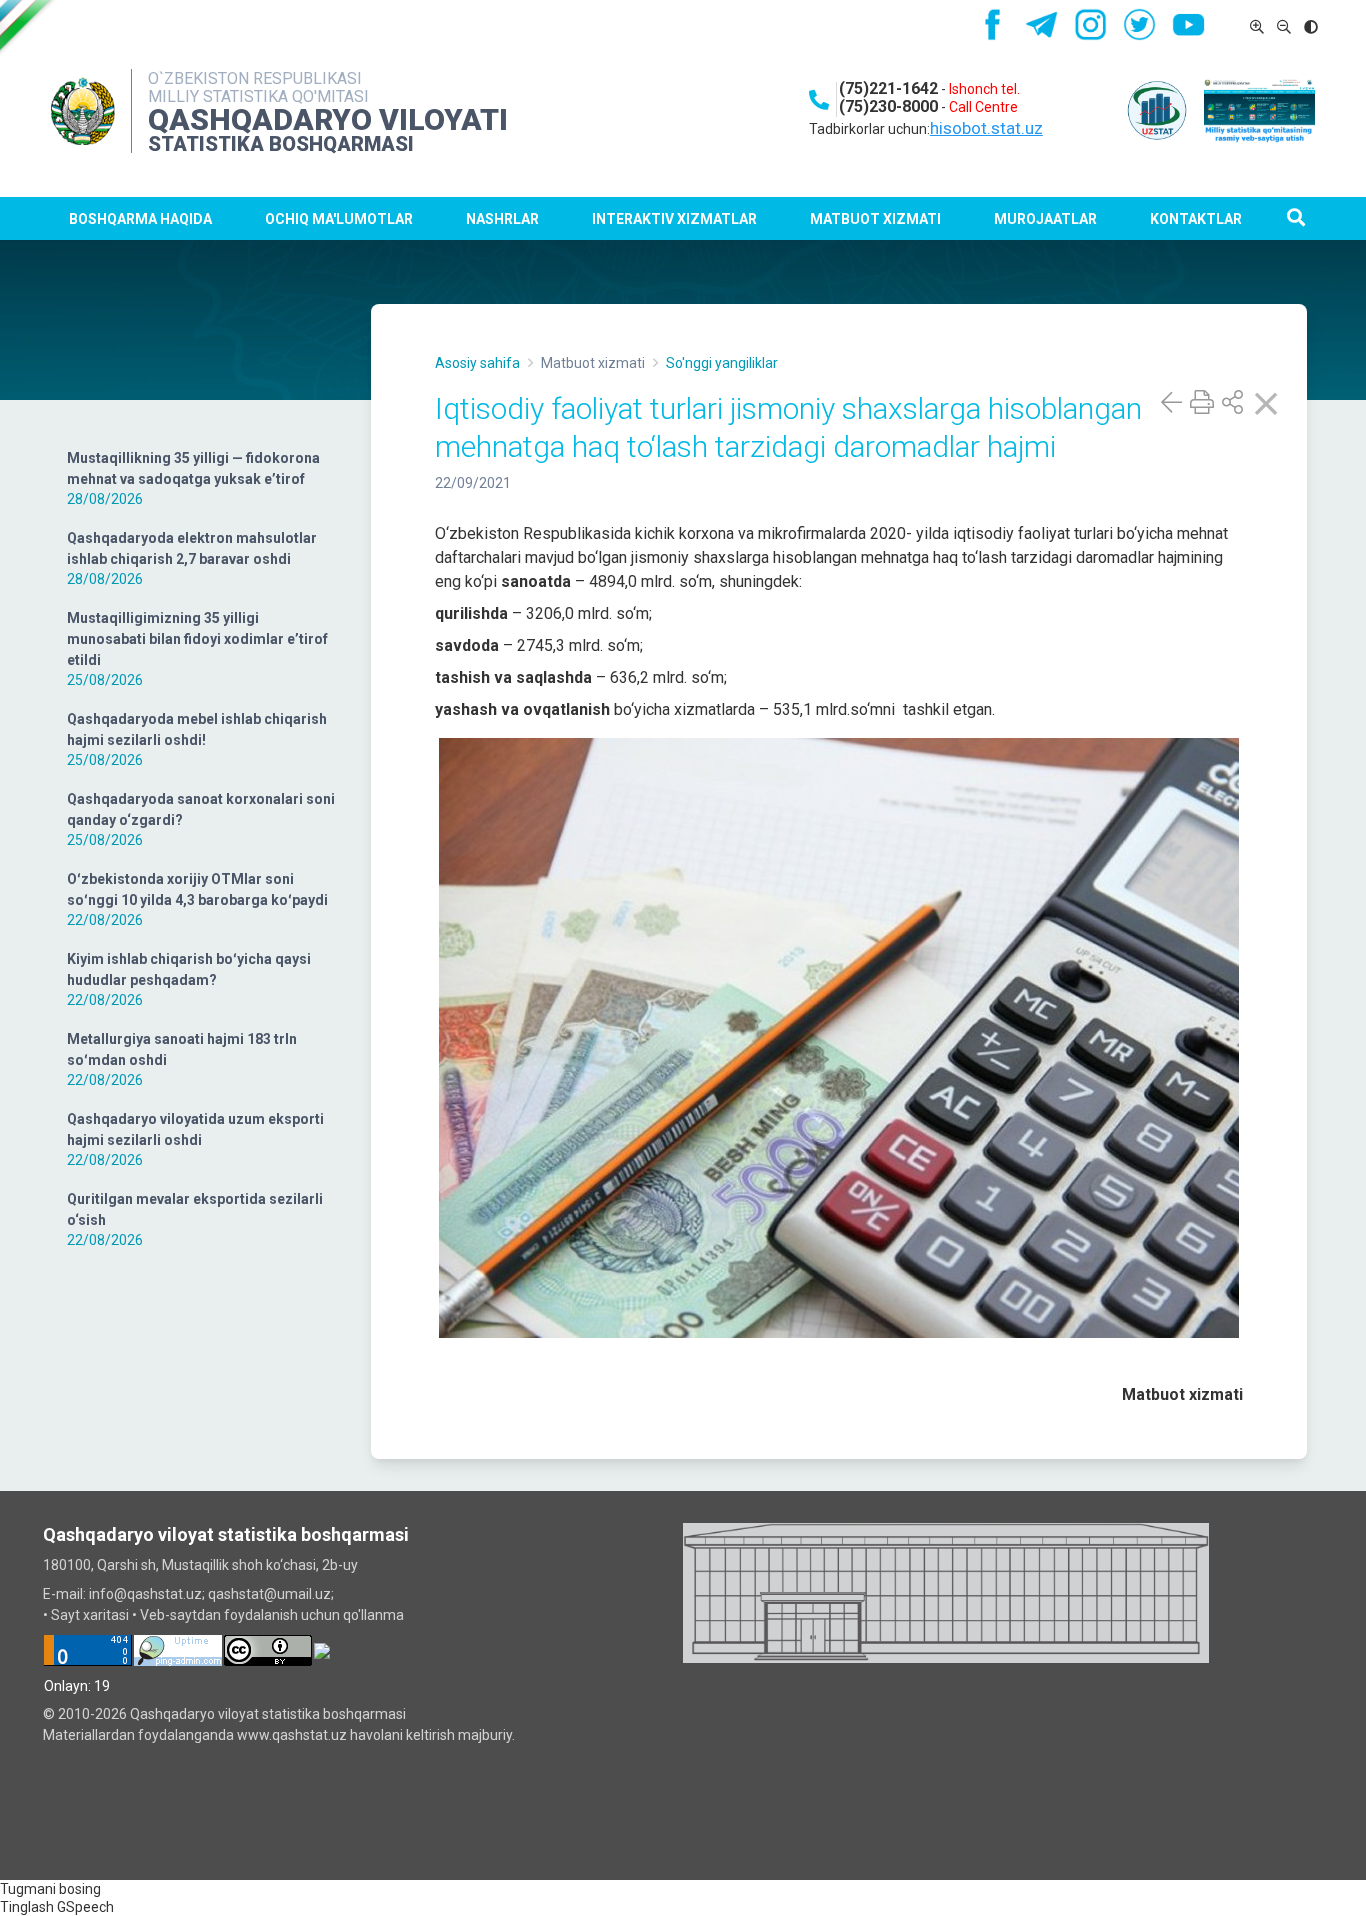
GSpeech (85, 1907)
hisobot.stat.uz (986, 128)
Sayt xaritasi (90, 1615)
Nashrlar (502, 219)
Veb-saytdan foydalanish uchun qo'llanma (272, 1615)
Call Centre (983, 107)
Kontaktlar (1196, 219)
